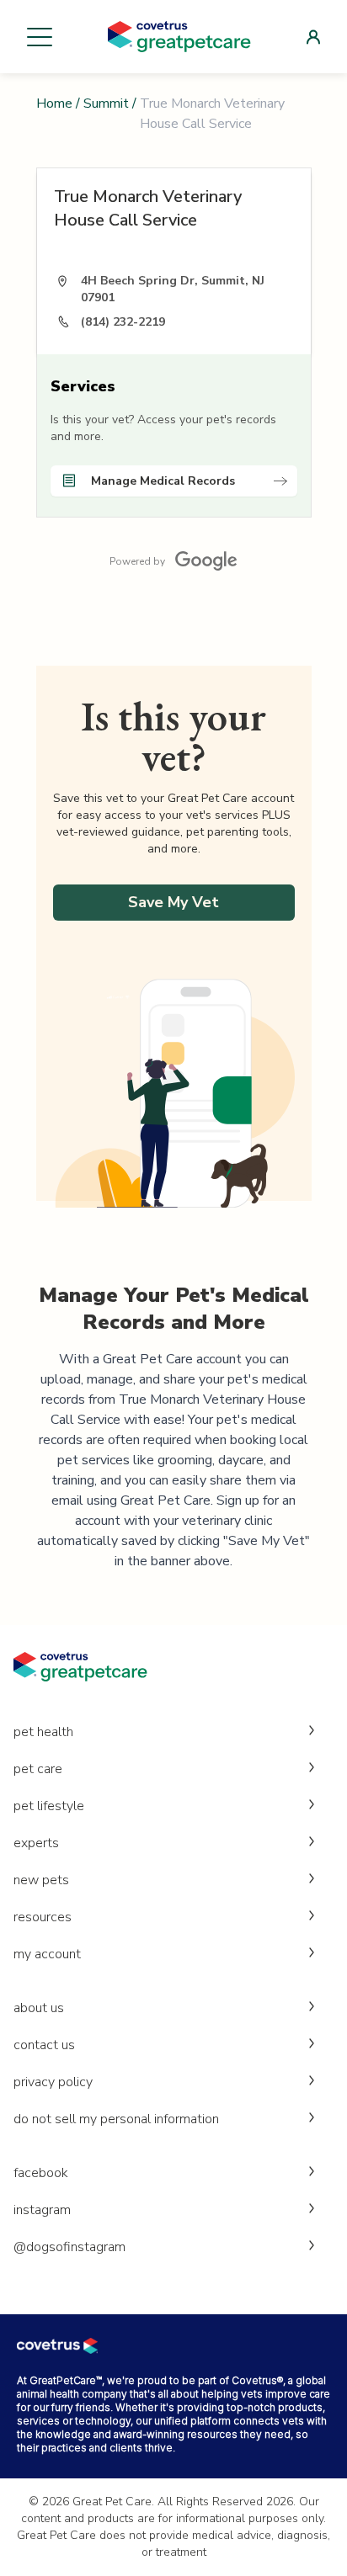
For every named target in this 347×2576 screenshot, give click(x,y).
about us (39, 2008)
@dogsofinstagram (69, 2247)
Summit (106, 104)
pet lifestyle (49, 1806)
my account (47, 1954)
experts (36, 1843)
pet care (38, 1769)
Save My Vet (173, 902)
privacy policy (53, 2082)
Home (54, 104)
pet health (43, 1732)
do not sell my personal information (116, 2119)
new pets (41, 1880)
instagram (42, 2210)
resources (43, 1917)
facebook (41, 2173)
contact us (44, 2045)
